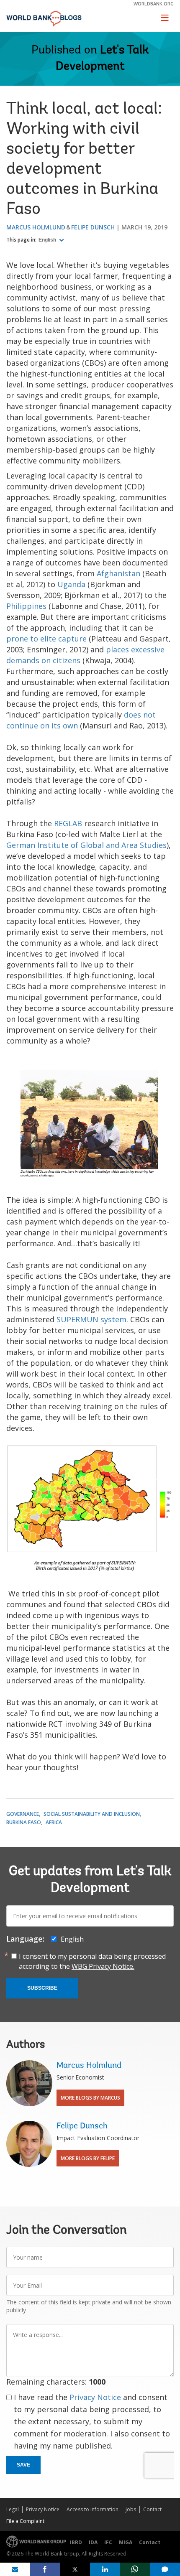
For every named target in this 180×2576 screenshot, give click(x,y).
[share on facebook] (45, 2569)
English (48, 240)
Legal (13, 2509)
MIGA (126, 2542)
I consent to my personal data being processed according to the (92, 1961)
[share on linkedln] (105, 2569)
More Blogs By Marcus (90, 2098)
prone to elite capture (46, 639)
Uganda (72, 584)
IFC (108, 2542)
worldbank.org (154, 4)
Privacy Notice (95, 2397)
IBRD (76, 2542)
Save (23, 2465)
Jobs (131, 2509)
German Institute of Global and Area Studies (86, 845)
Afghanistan (118, 573)
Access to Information (93, 2509)
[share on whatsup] (135, 2569)
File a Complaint (25, 2521)
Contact (152, 2509)
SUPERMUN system (91, 1319)
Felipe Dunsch (93, 227)
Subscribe (42, 1988)
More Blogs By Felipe (88, 2158)
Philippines (26, 606)
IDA (93, 2542)
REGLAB (68, 823)
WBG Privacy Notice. (103, 1966)
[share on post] (75, 2569)
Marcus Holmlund (36, 227)
